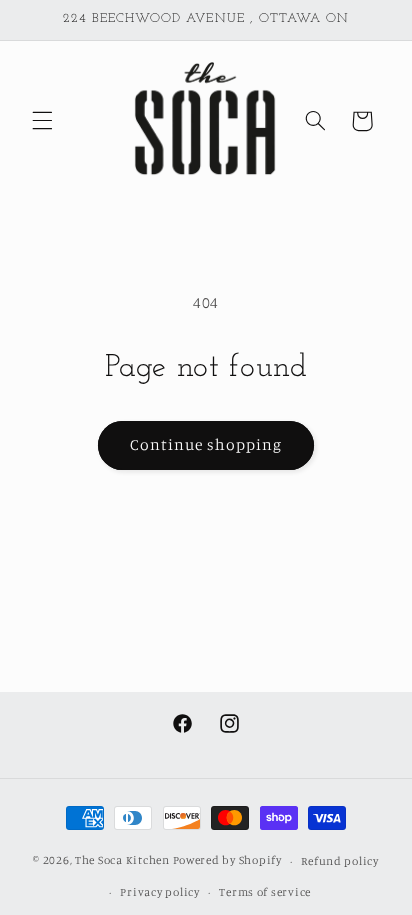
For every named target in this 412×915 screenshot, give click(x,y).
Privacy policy (159, 892)
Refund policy (340, 861)
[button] (42, 121)
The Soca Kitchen (122, 861)
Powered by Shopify (227, 861)
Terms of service (265, 892)
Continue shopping (206, 444)
